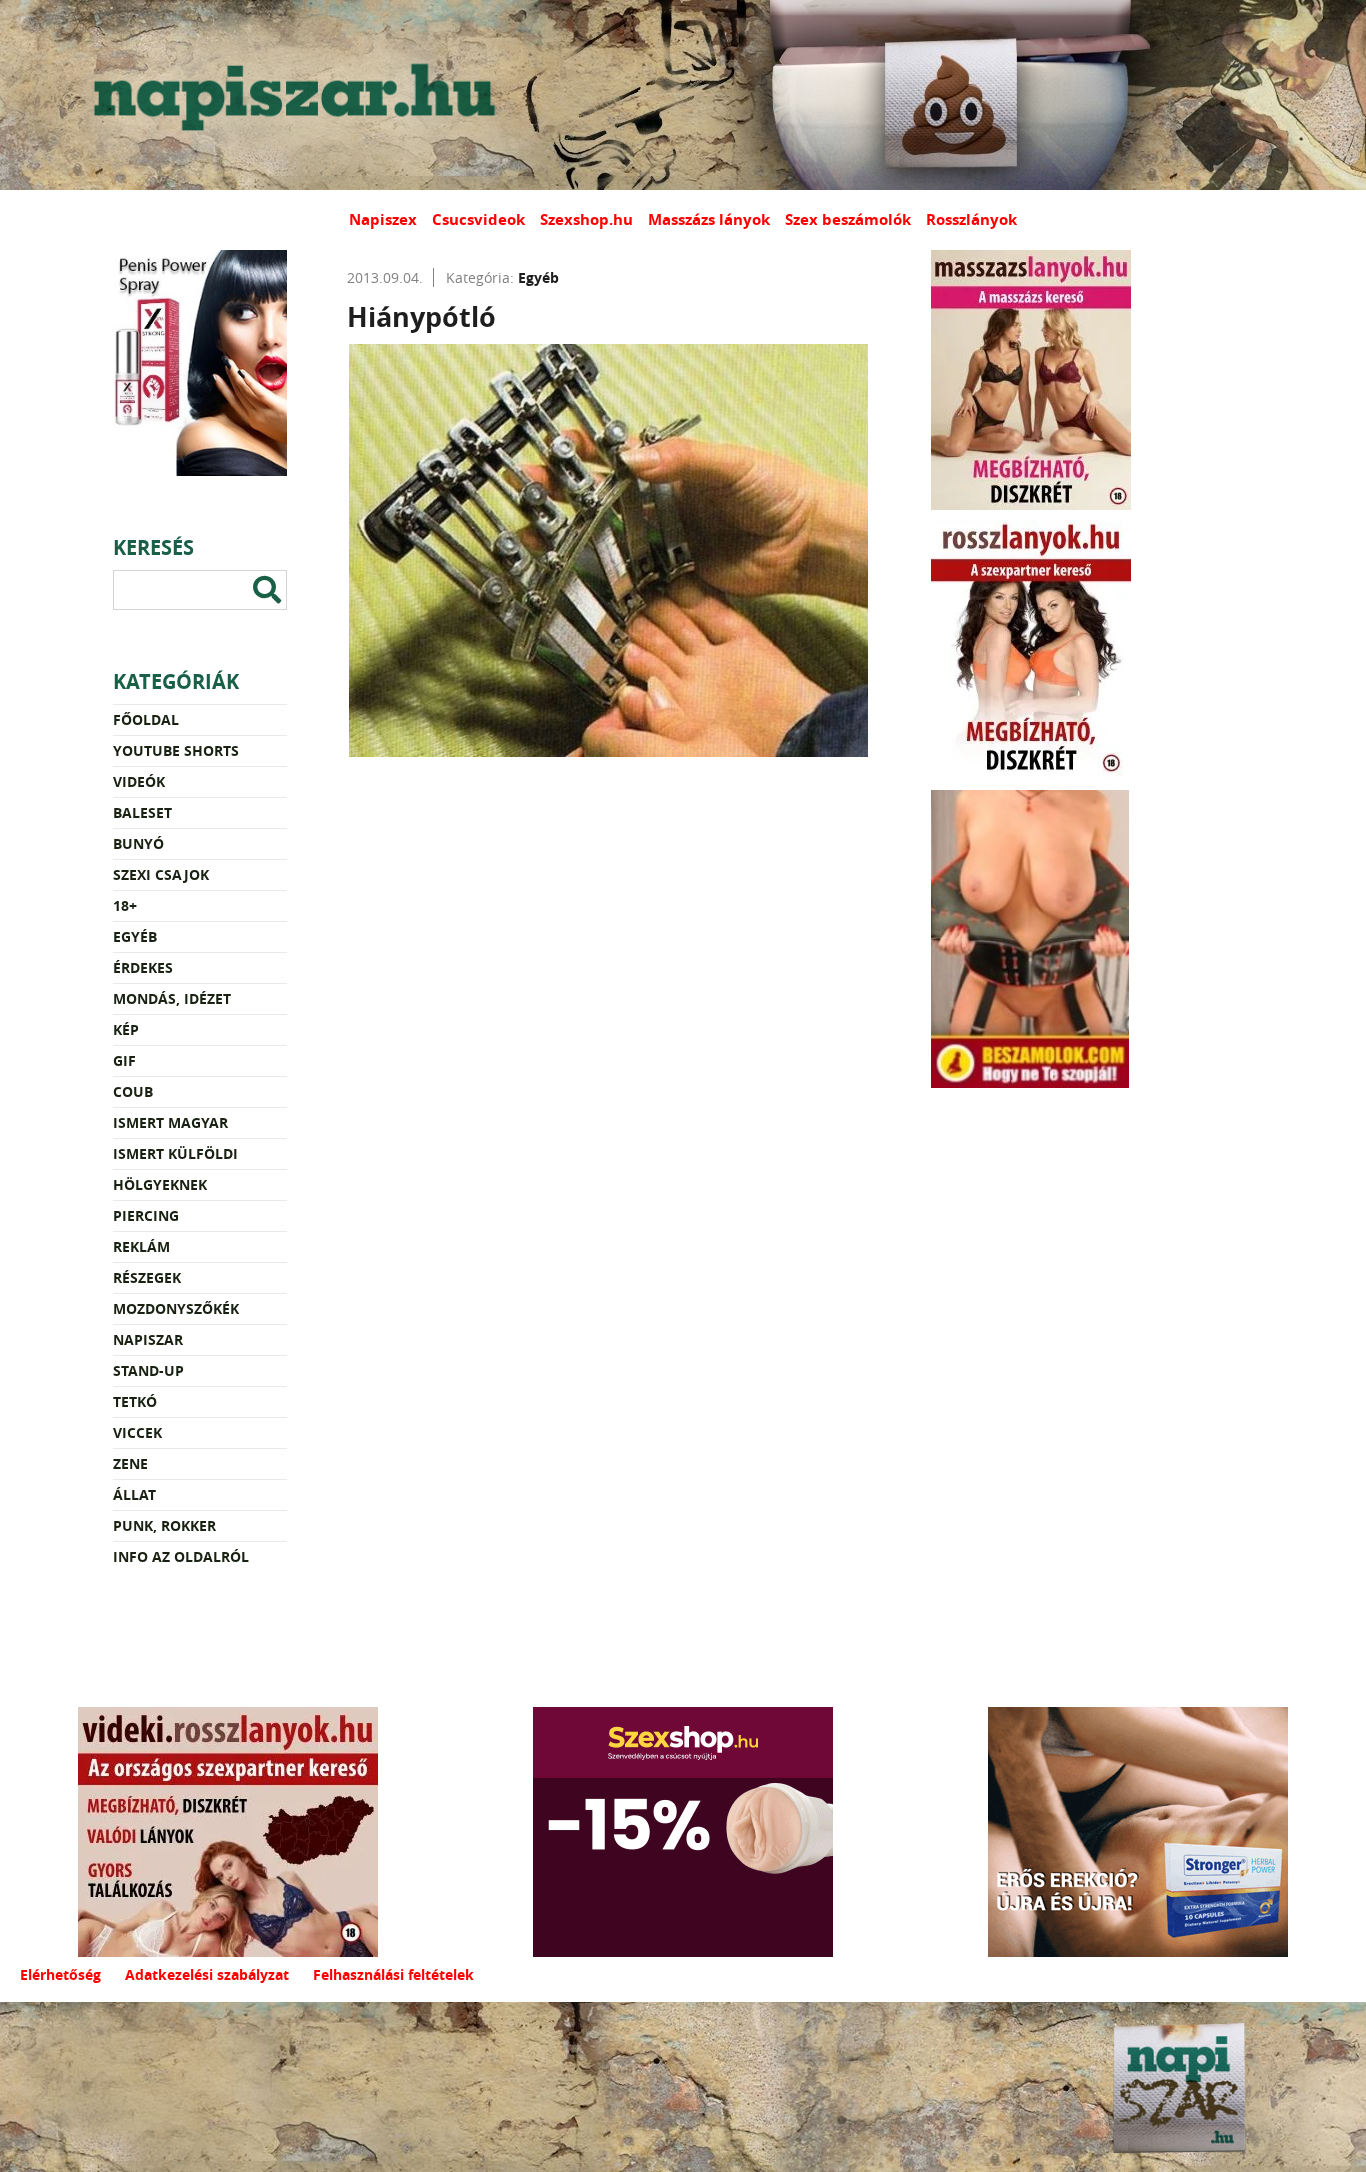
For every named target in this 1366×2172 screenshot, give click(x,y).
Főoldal (146, 719)
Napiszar (148, 1339)
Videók (139, 781)
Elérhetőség (60, 1974)
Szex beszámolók (848, 219)
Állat (134, 1494)
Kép (126, 1029)
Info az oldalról (181, 1556)
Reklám (141, 1246)
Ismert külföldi (175, 1153)
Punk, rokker (164, 1525)
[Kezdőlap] (290, 95)
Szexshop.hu (586, 219)
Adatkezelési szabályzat (207, 1974)
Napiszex (383, 219)
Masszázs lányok (709, 219)
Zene (130, 1463)
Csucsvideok (478, 219)
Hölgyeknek (160, 1184)
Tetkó (135, 1401)
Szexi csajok (161, 874)
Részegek (147, 1277)
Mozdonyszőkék (176, 1308)
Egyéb (135, 936)
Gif (124, 1060)
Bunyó (138, 843)
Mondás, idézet (172, 998)
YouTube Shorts (176, 750)
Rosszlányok (971, 219)
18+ (125, 905)
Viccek (137, 1432)
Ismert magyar (170, 1122)
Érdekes (143, 967)
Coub (133, 1091)
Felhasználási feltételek (393, 1974)
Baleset (142, 812)
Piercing (146, 1215)
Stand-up (148, 1370)
